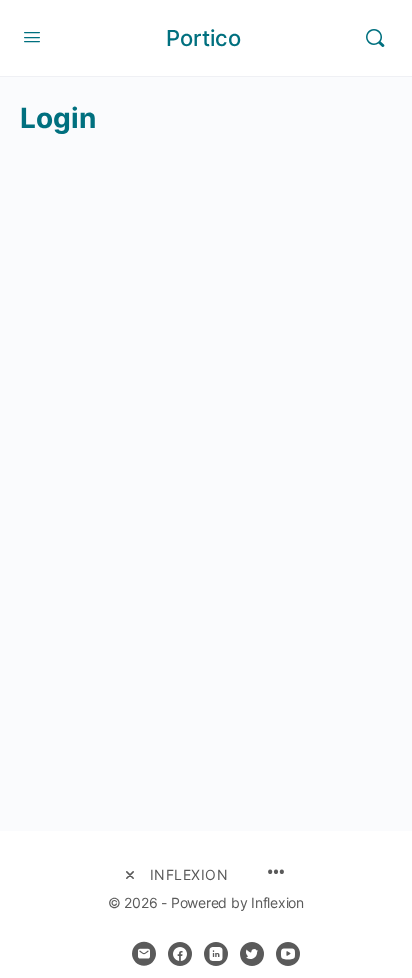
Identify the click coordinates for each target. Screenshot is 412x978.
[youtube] (288, 954)
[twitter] (252, 954)
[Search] (375, 38)
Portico (203, 38)
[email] (144, 954)
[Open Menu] (32, 36)
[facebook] (180, 954)
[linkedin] (216, 954)
